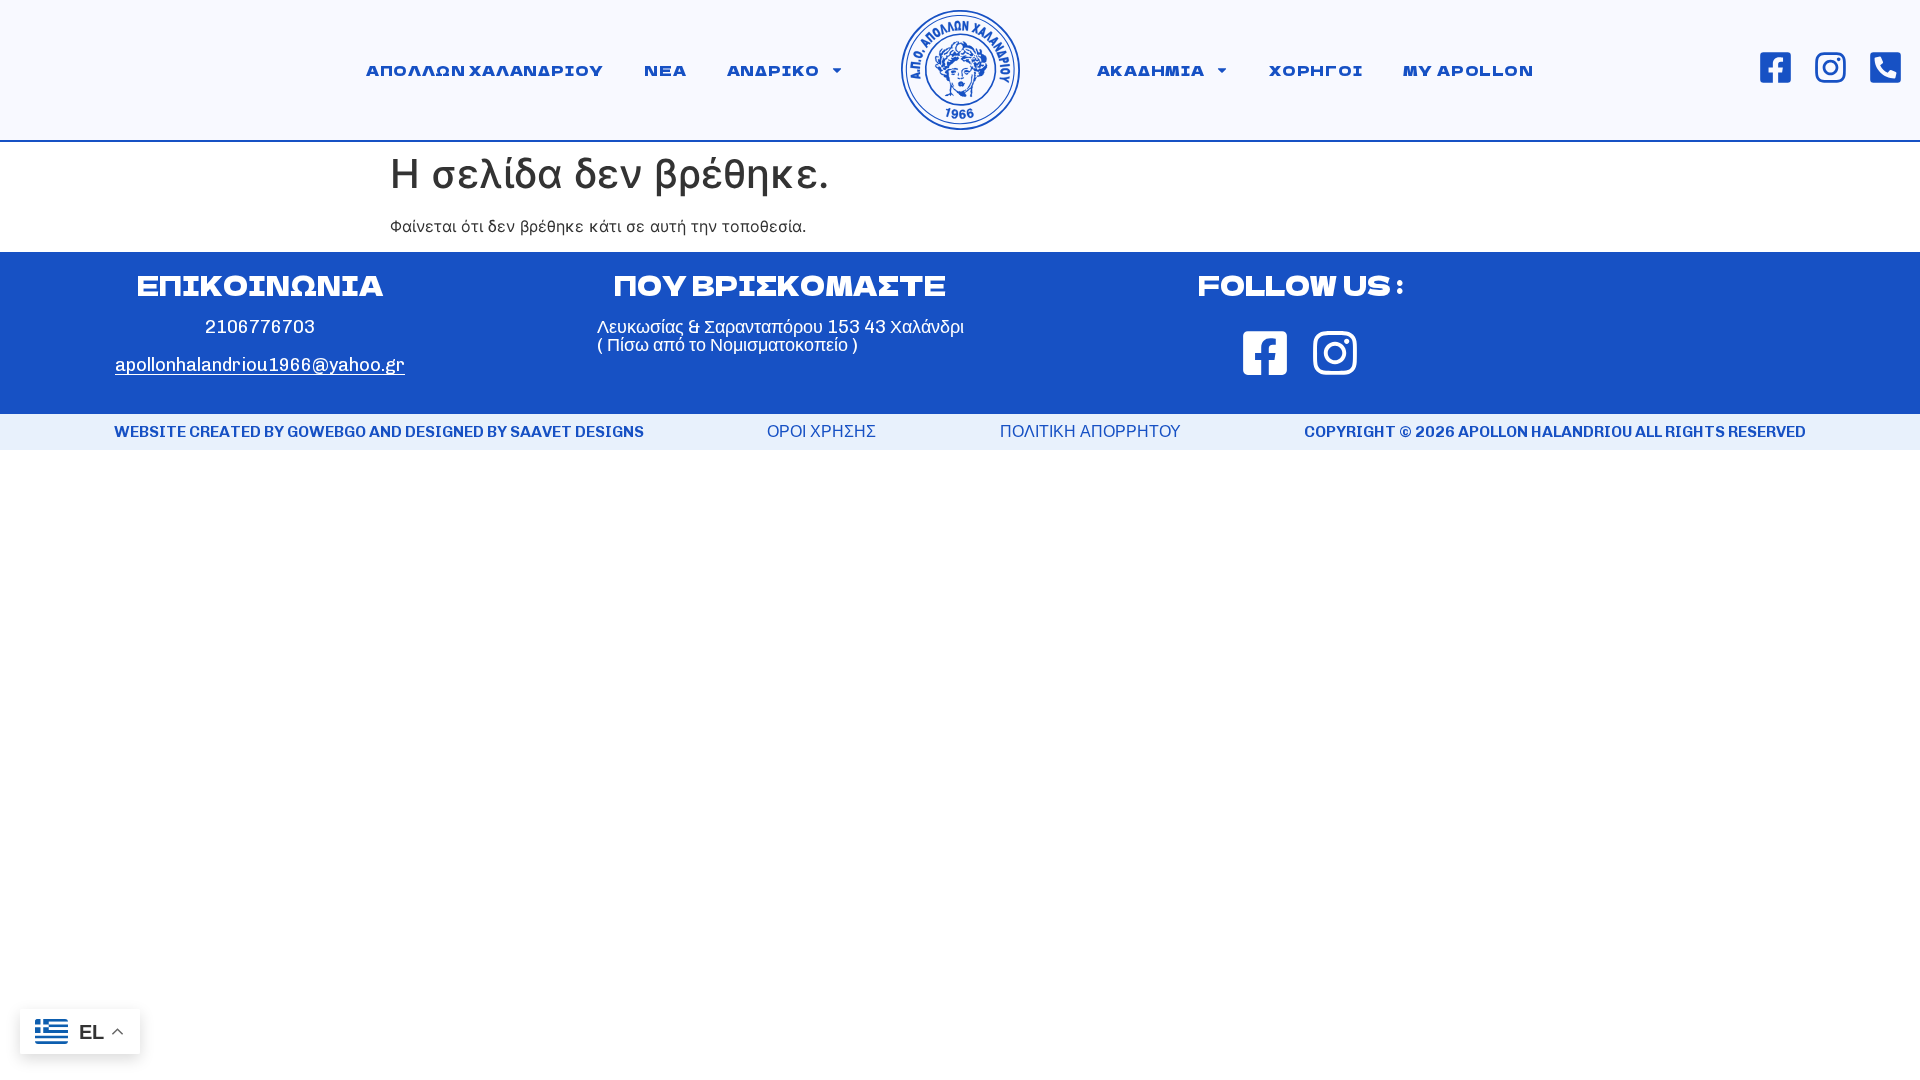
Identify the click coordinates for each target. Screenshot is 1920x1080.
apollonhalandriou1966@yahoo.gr (260, 365)
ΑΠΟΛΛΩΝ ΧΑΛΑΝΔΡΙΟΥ (485, 70)
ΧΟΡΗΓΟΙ (1316, 70)
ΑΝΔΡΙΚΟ (774, 70)
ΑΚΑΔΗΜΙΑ (1151, 70)
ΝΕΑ (665, 70)
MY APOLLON (1468, 70)
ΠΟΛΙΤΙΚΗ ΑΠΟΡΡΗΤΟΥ (1090, 431)
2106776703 (260, 327)
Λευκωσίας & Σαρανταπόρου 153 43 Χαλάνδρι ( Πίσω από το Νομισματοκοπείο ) (780, 336)
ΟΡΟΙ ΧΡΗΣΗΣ (821, 431)
